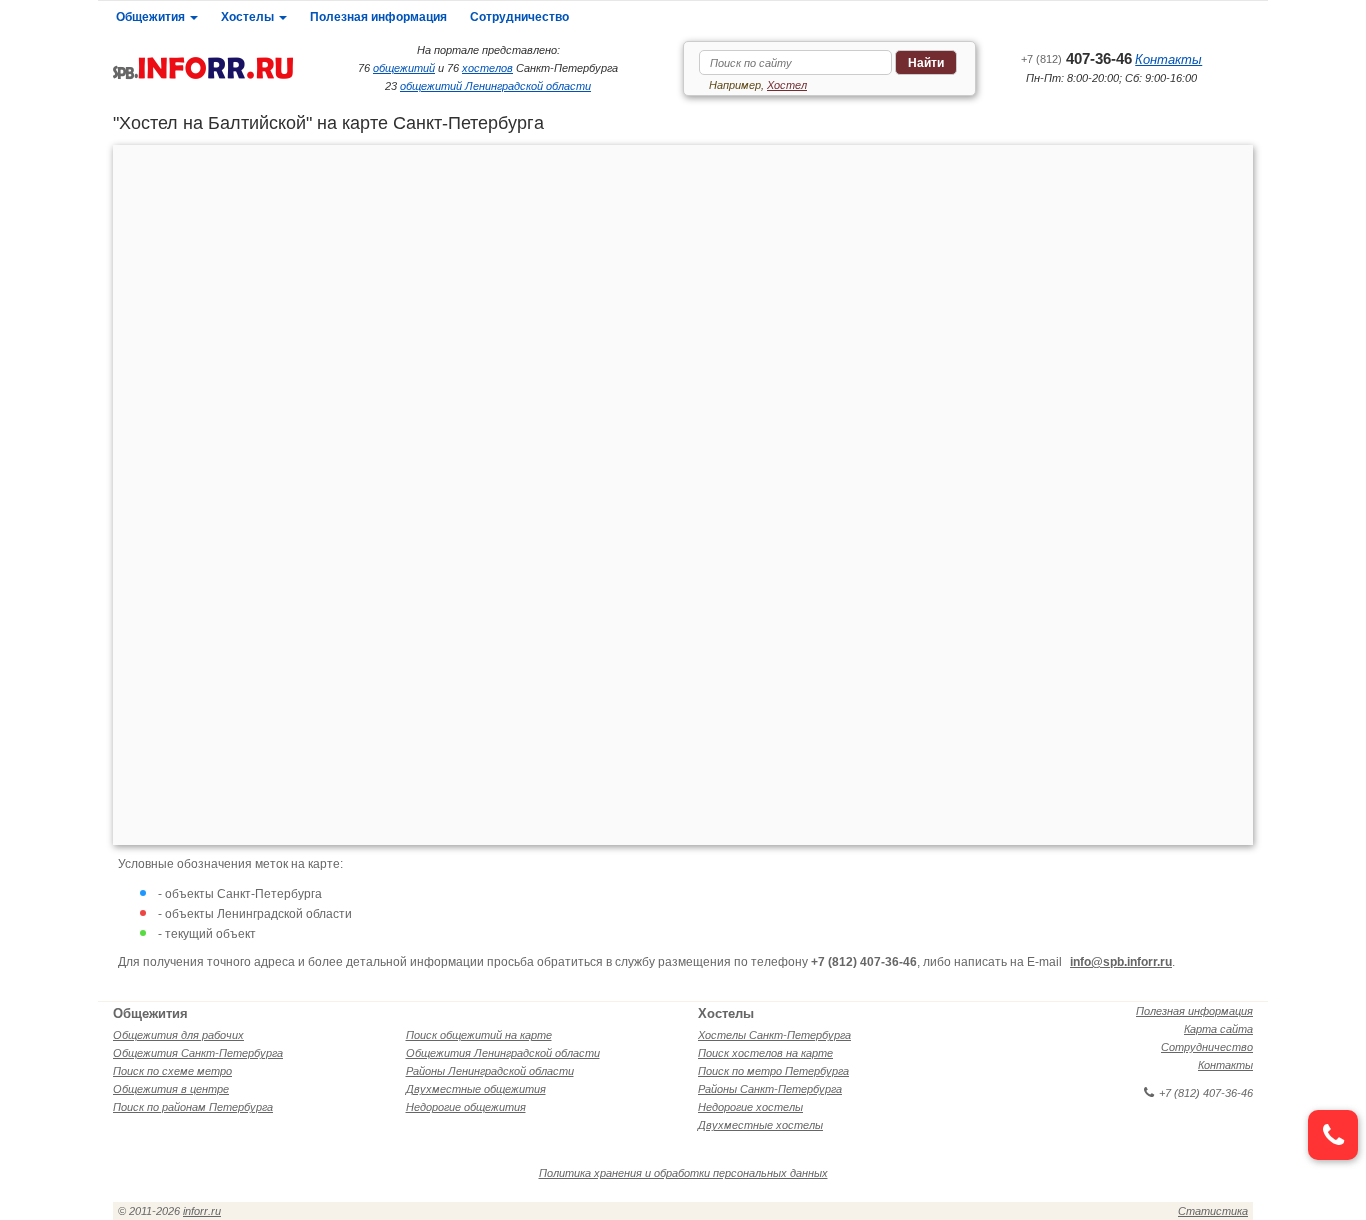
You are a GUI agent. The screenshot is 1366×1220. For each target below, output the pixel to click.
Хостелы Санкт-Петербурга (774, 1035)
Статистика (1213, 1211)
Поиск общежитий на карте (479, 1035)
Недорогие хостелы (750, 1107)
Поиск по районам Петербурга (193, 1107)
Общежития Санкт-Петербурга (198, 1053)
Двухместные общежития (476, 1089)
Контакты (1168, 59)
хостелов (487, 68)
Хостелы (249, 17)
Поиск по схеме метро (172, 1071)
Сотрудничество (519, 17)
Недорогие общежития (466, 1107)
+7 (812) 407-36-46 (1206, 1093)
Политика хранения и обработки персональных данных (683, 1173)
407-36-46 (1076, 58)
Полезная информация (378, 17)
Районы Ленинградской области (490, 1071)
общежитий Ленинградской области (495, 86)
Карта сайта (1218, 1029)
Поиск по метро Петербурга (773, 1071)
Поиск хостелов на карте (765, 1053)
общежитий (404, 68)
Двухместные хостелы (760, 1125)
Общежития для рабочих (178, 1035)
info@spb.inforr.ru (1121, 962)
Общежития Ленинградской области (503, 1053)
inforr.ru (202, 1211)
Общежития (152, 17)
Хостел (787, 85)
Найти (926, 63)
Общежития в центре (171, 1089)
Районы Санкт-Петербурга (770, 1089)
